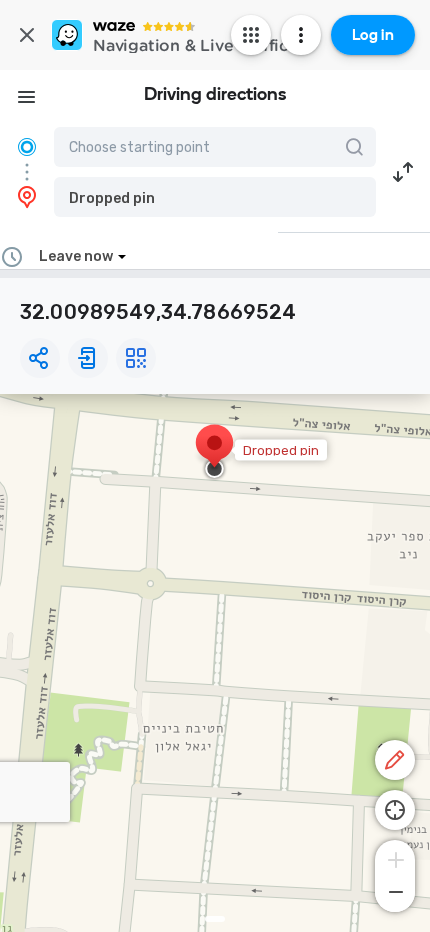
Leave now (76, 256)
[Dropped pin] (214, 453)
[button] (215, 197)
